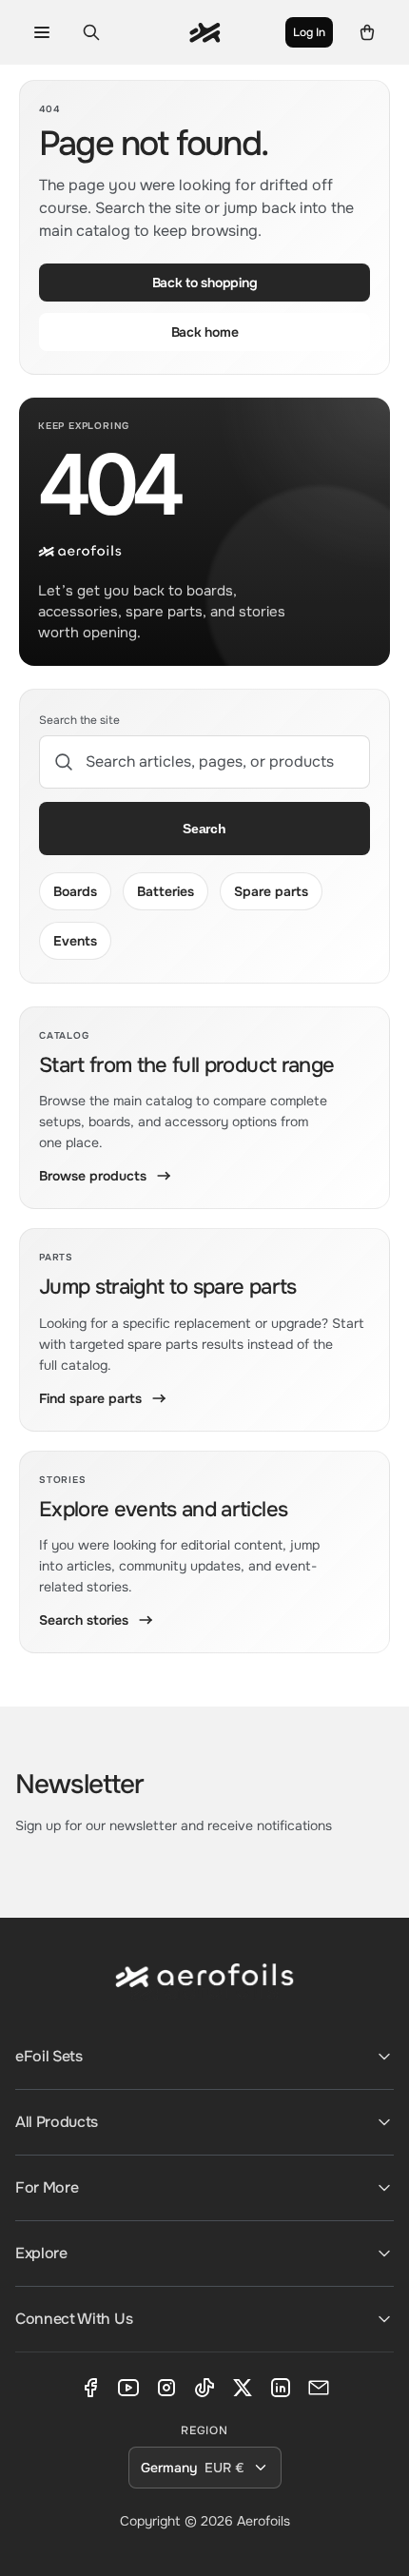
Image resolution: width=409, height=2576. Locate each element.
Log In (309, 32)
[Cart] (367, 32)
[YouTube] (128, 2388)
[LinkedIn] (281, 2388)
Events (75, 941)
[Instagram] (166, 2388)
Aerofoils (263, 2521)
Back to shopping (205, 283)
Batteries (166, 891)
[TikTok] (204, 2388)
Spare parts (271, 891)
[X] (243, 2388)
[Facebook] (90, 2388)
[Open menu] (42, 32)
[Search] (91, 32)
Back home (204, 332)
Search (204, 829)
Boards (75, 891)
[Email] (319, 2388)
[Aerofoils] (204, 1991)
